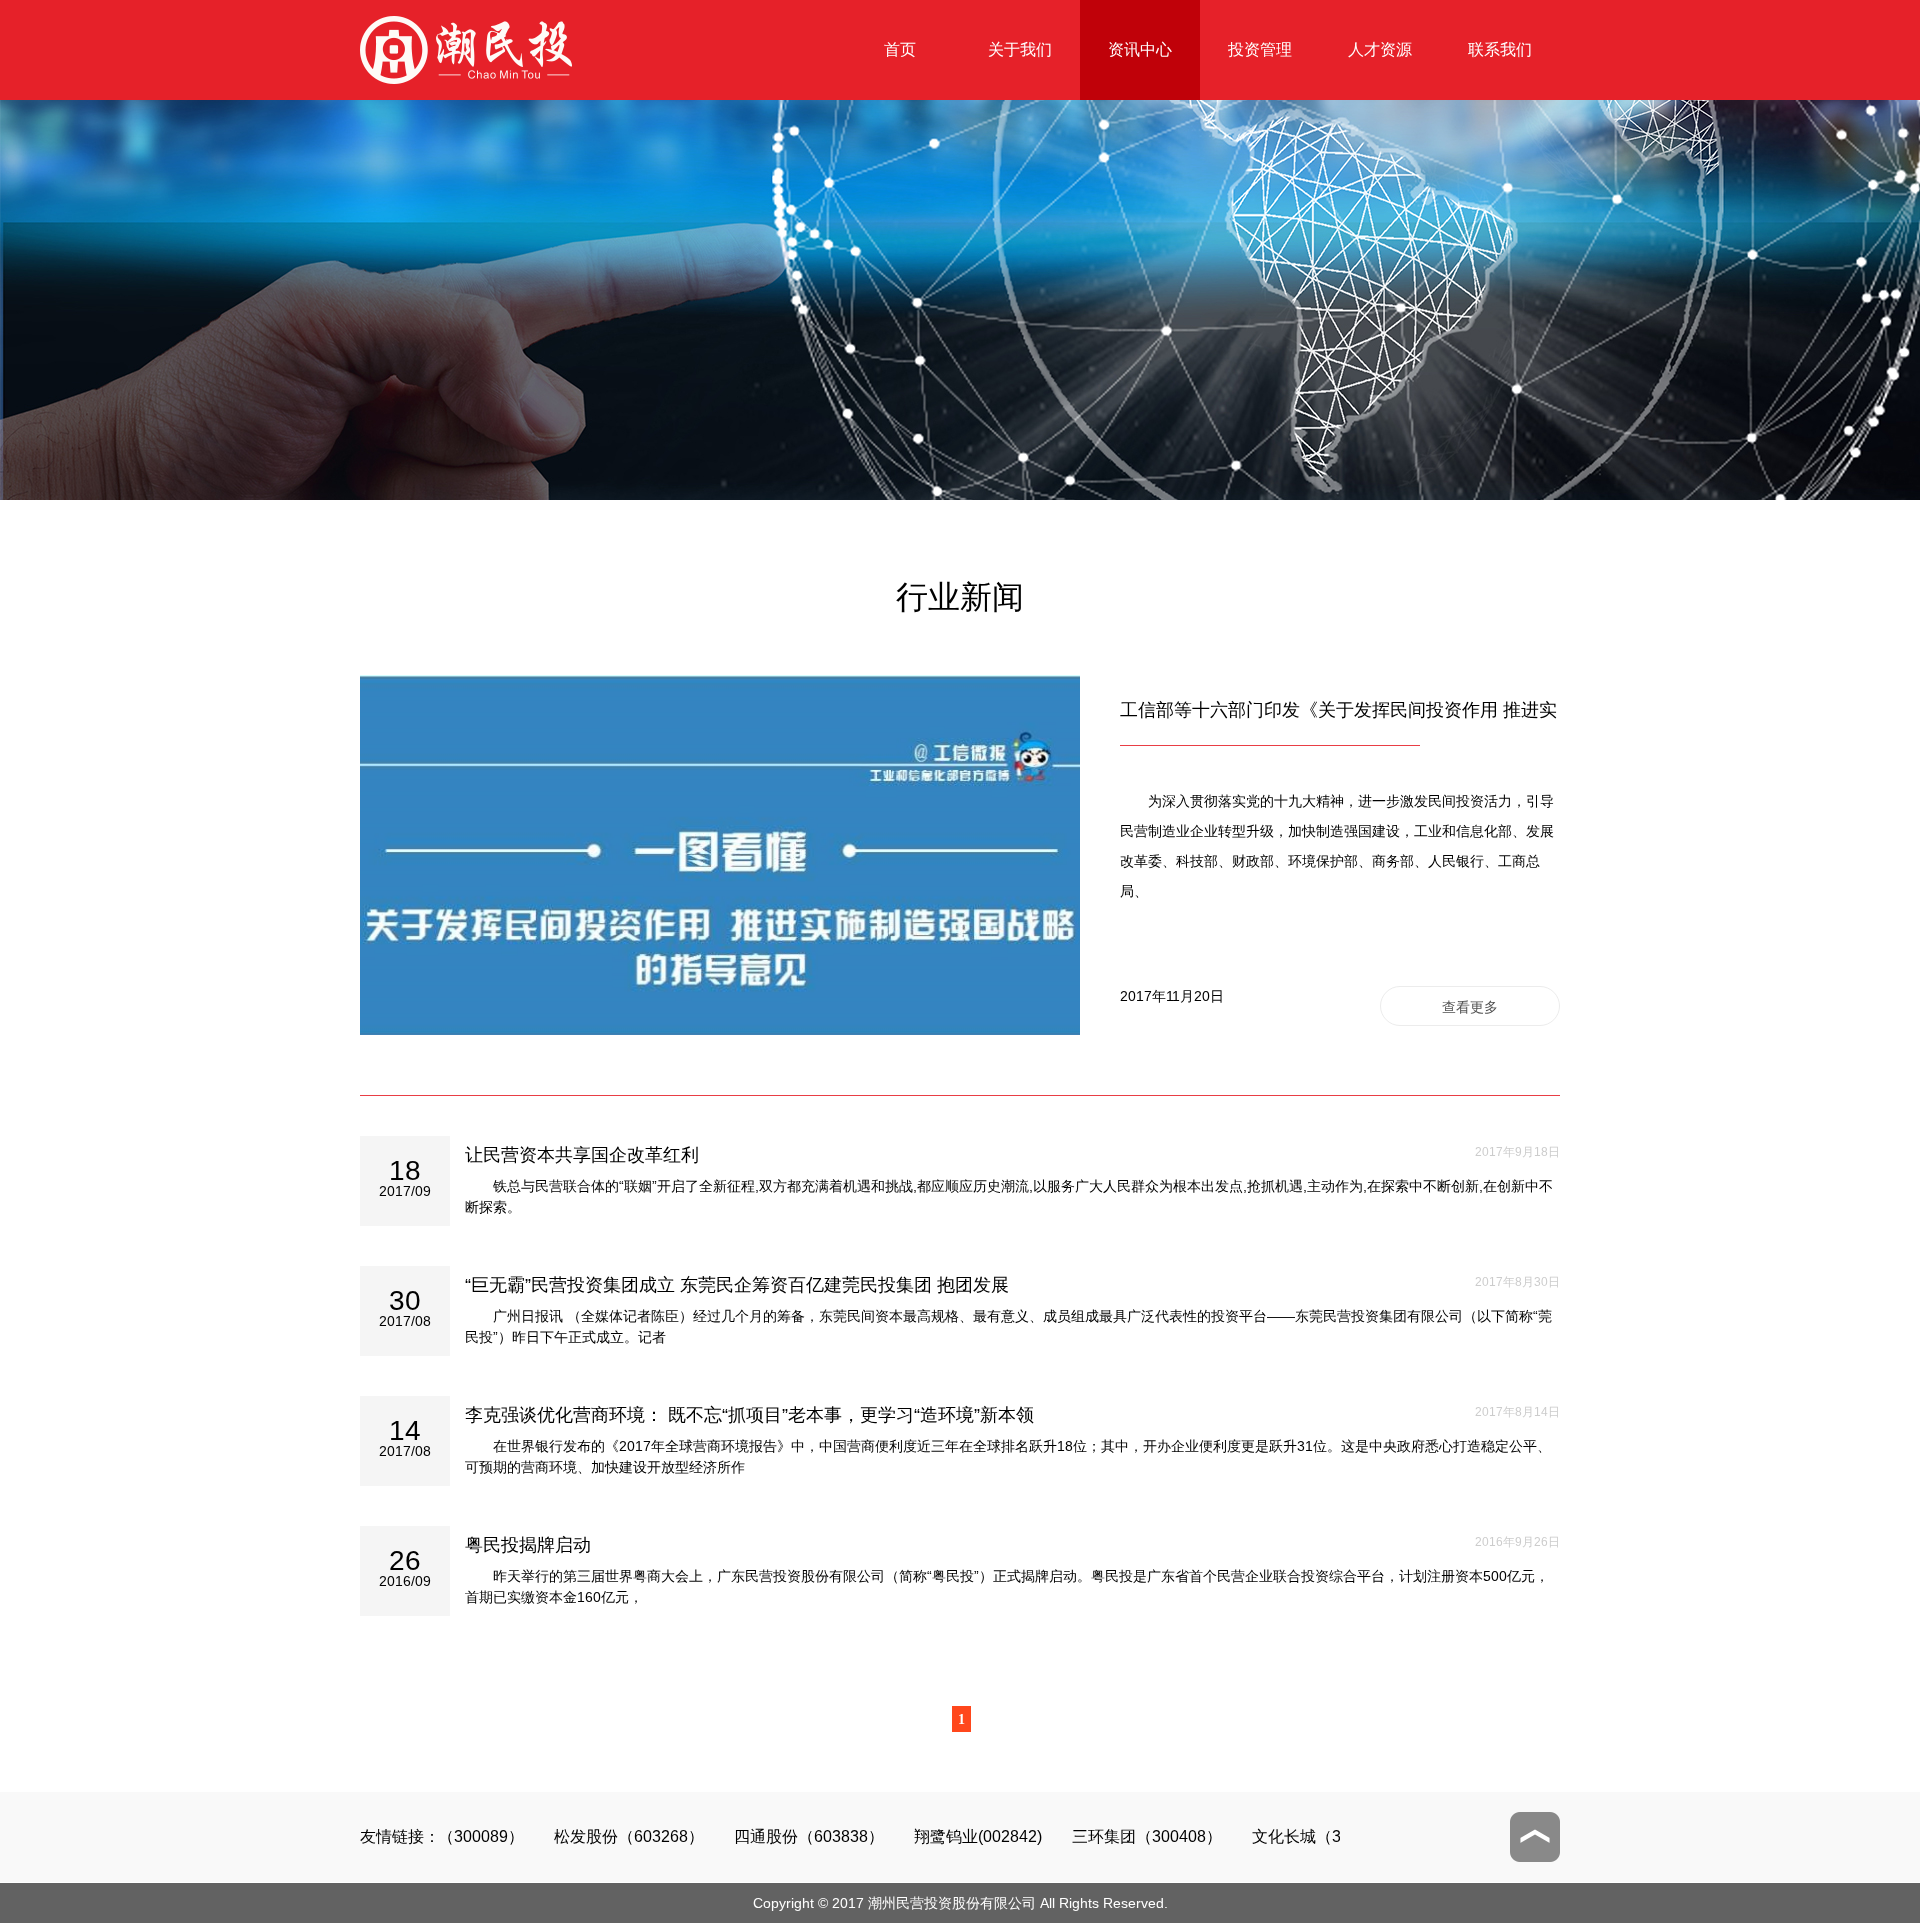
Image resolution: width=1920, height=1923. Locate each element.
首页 (900, 49)
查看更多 (1470, 1007)
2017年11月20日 (1172, 996)
